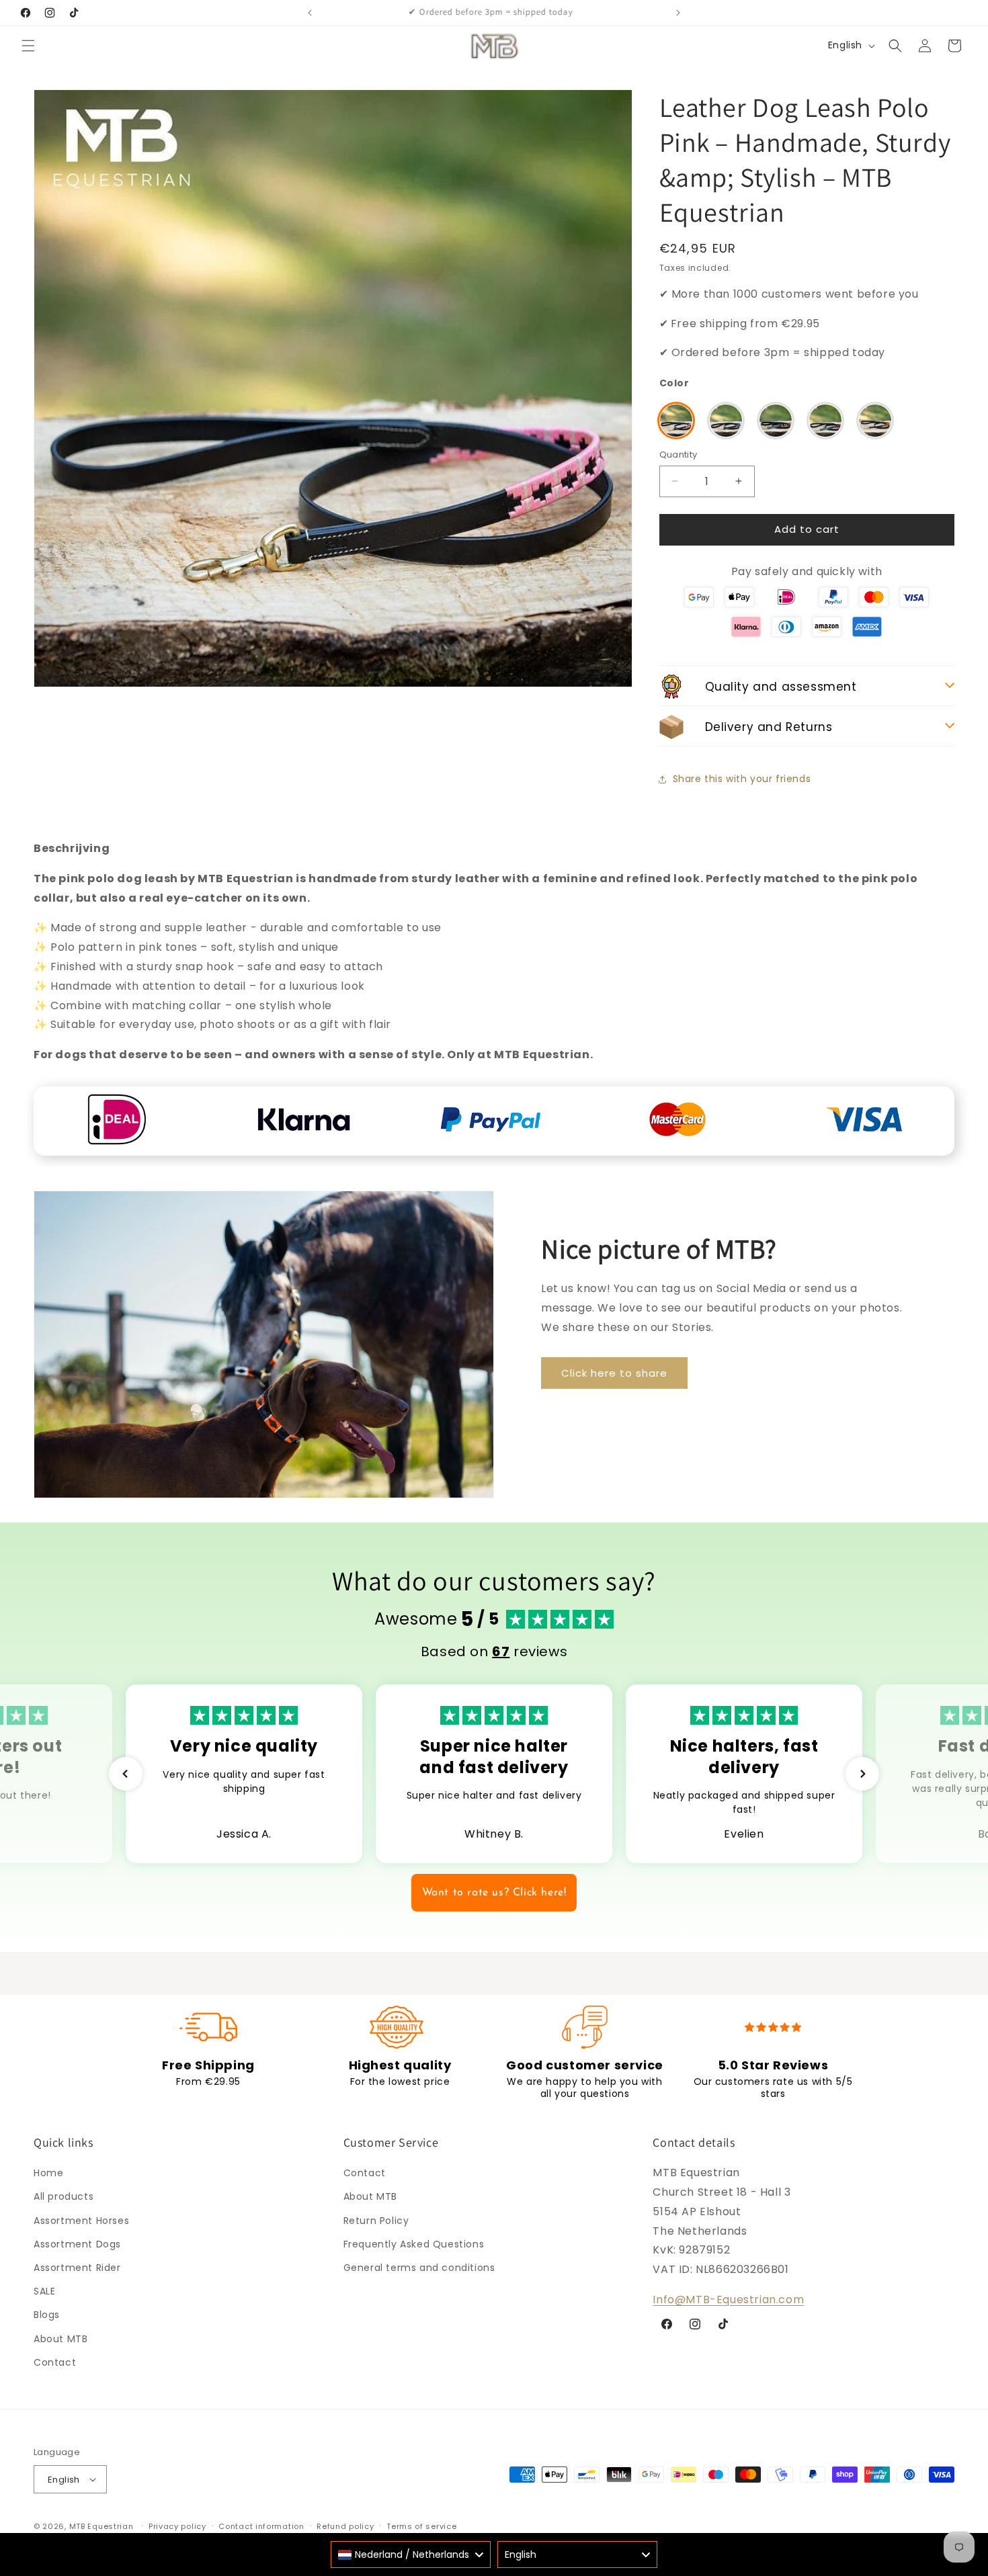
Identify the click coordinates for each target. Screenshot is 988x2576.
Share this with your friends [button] (742, 779)
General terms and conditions (419, 2268)
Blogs (47, 2315)
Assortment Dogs (77, 2244)
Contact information (261, 2526)
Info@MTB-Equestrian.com (728, 2300)
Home (48, 2174)
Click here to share (614, 1373)
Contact (55, 2362)
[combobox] (411, 2554)
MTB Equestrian (101, 2526)
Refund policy (345, 2526)
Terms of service (421, 2526)
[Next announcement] (678, 13)
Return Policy (376, 2221)
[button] (28, 46)
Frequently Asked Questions (414, 2244)
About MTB (60, 2339)
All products (64, 2197)
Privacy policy (177, 2526)
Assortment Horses (81, 2221)
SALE (44, 2292)
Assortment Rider (77, 2268)
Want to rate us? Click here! (494, 1893)
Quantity (678, 455)
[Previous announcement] (310, 13)
